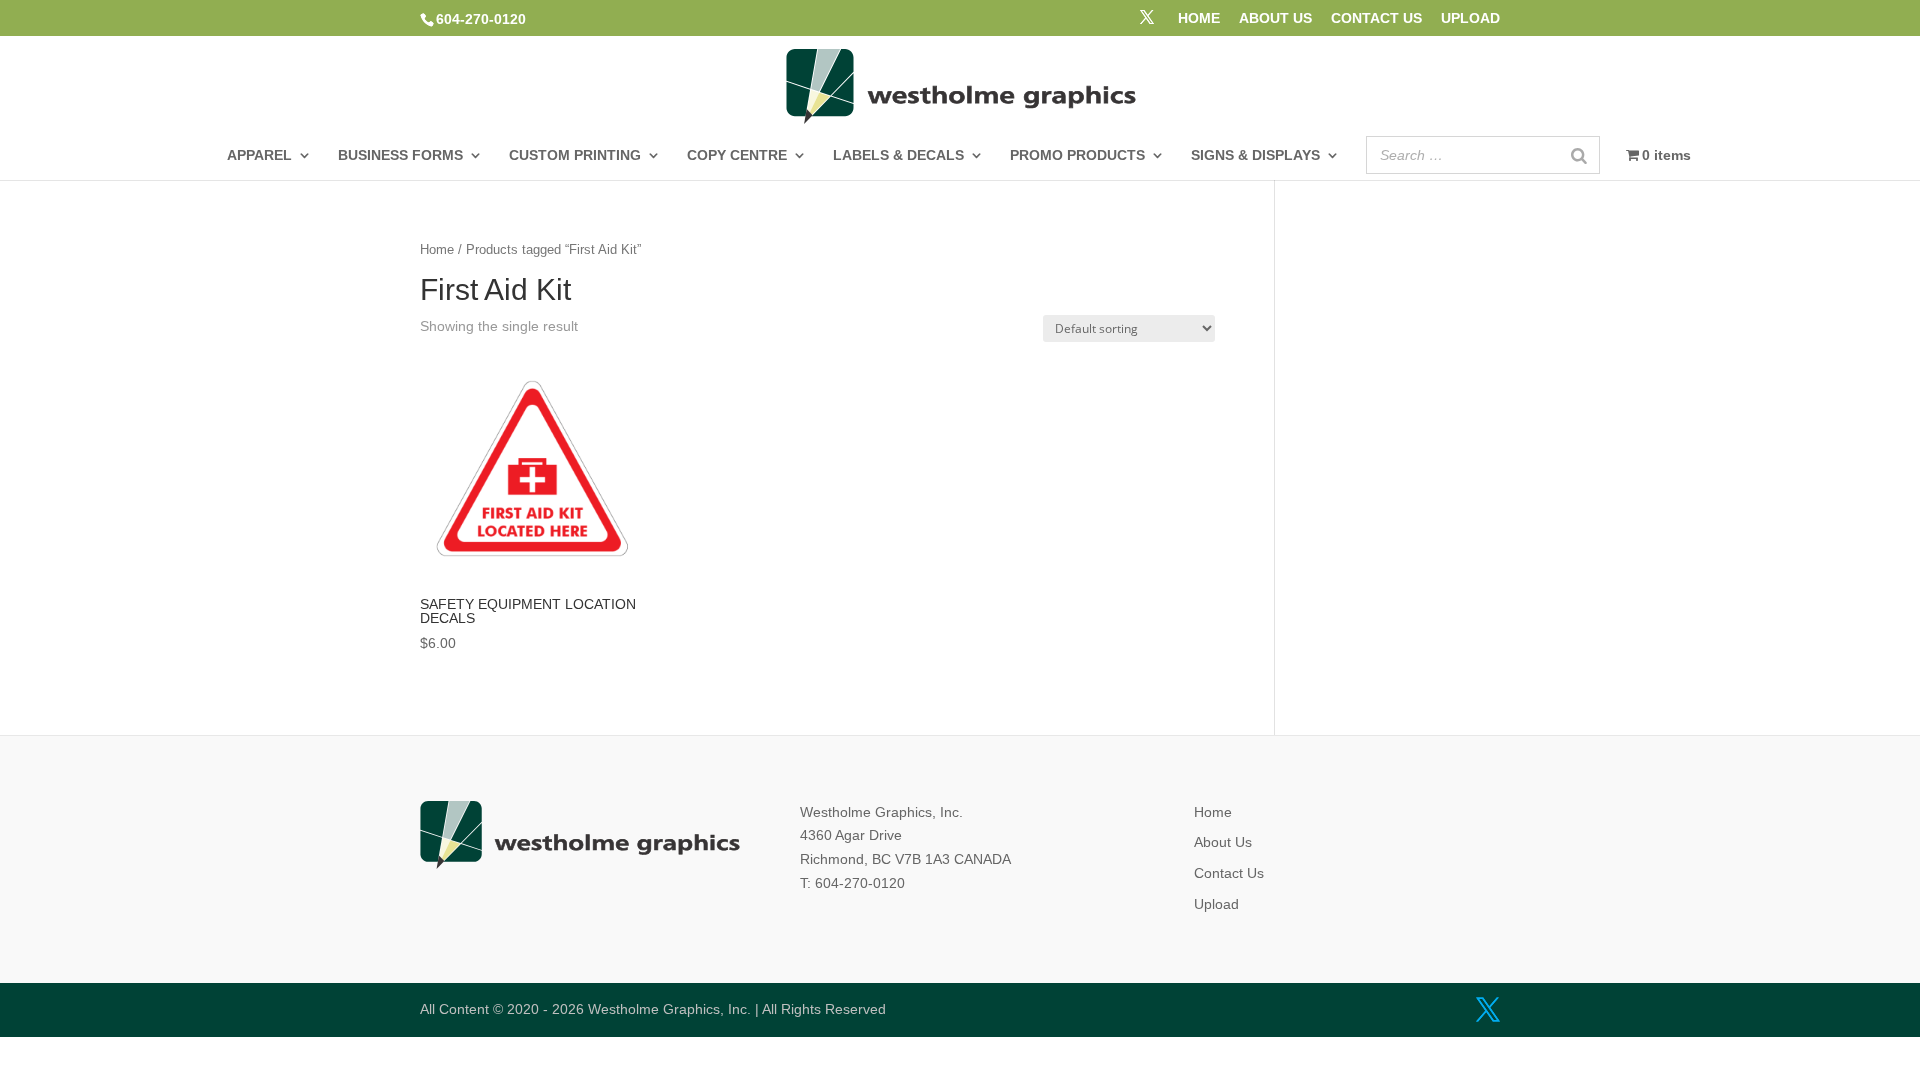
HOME (1199, 18)
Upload (1216, 904)
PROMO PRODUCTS (1077, 155)
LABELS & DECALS (898, 155)
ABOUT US (1275, 18)
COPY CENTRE (737, 155)
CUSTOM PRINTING (575, 155)
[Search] (1579, 155)
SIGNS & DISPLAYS (1255, 155)
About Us (1223, 842)
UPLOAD (1470, 18)
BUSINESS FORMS (400, 155)
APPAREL (259, 155)
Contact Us (1229, 873)
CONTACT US (1376, 18)
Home (437, 249)
